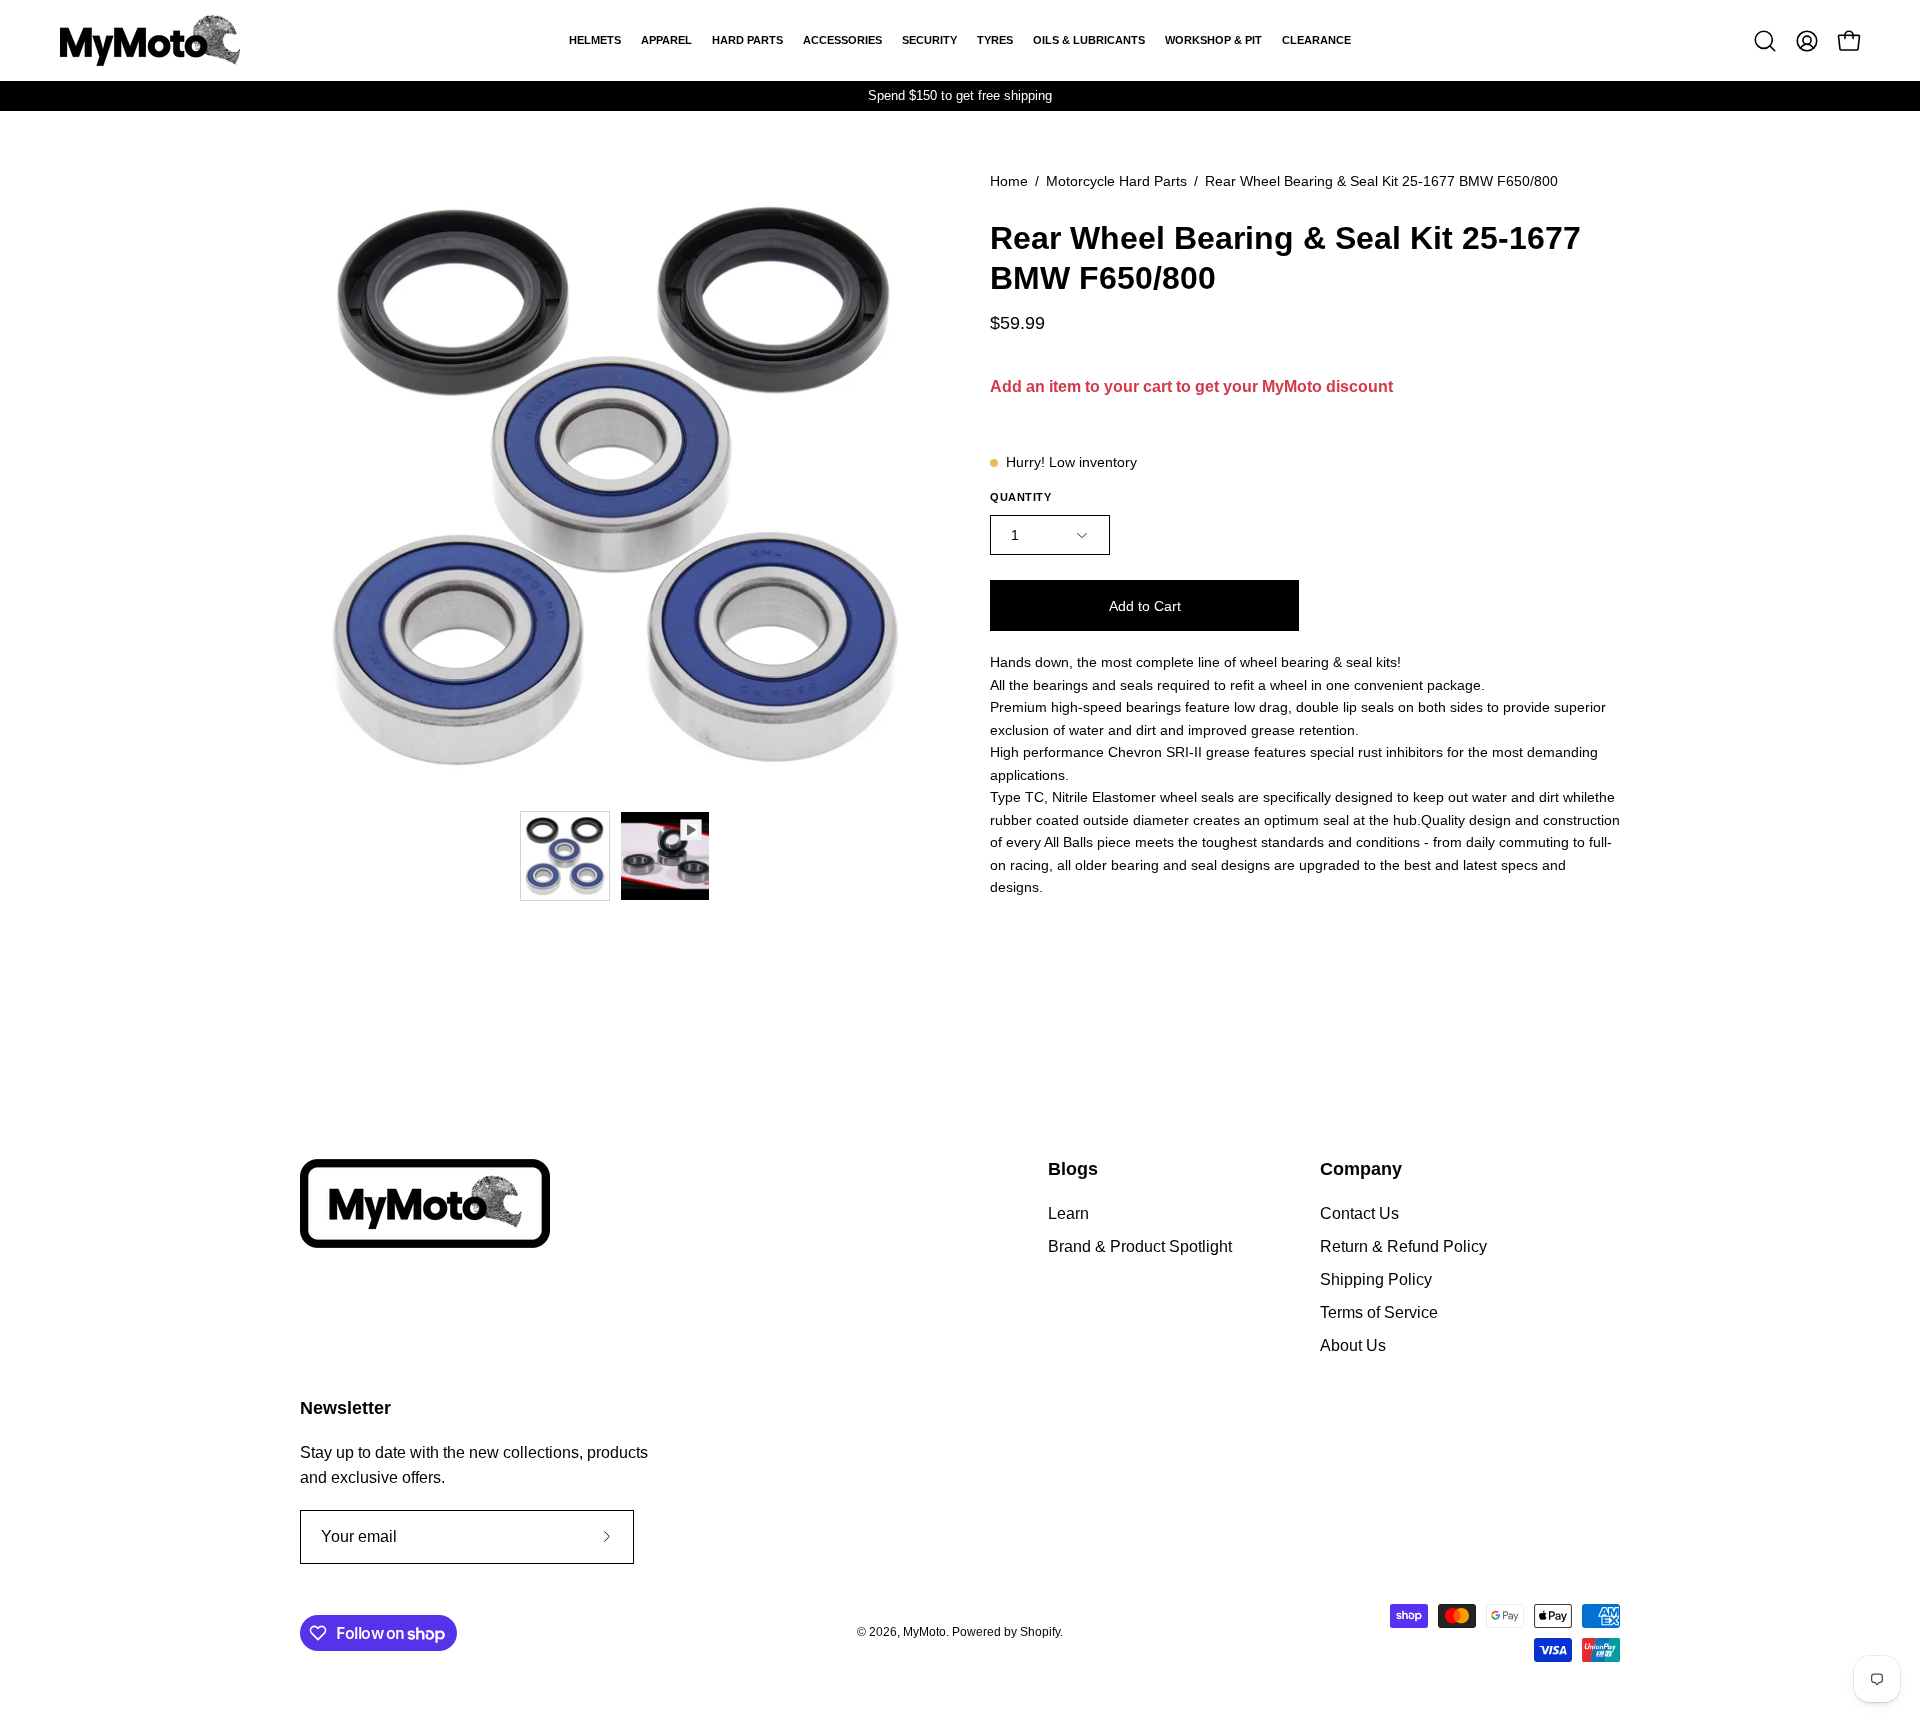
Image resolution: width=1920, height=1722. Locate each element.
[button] (1765, 41)
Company (1361, 1169)
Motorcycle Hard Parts (1116, 181)
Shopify (1040, 1633)
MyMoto (924, 1633)
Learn (1068, 1213)
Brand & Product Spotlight (1140, 1246)
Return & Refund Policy (1403, 1246)
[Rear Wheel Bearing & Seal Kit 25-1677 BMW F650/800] (565, 856)
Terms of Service (1379, 1312)
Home (1009, 181)
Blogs (1073, 1169)
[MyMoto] (150, 40)
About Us (1353, 1345)
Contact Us (1359, 1213)
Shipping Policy (1376, 1279)
